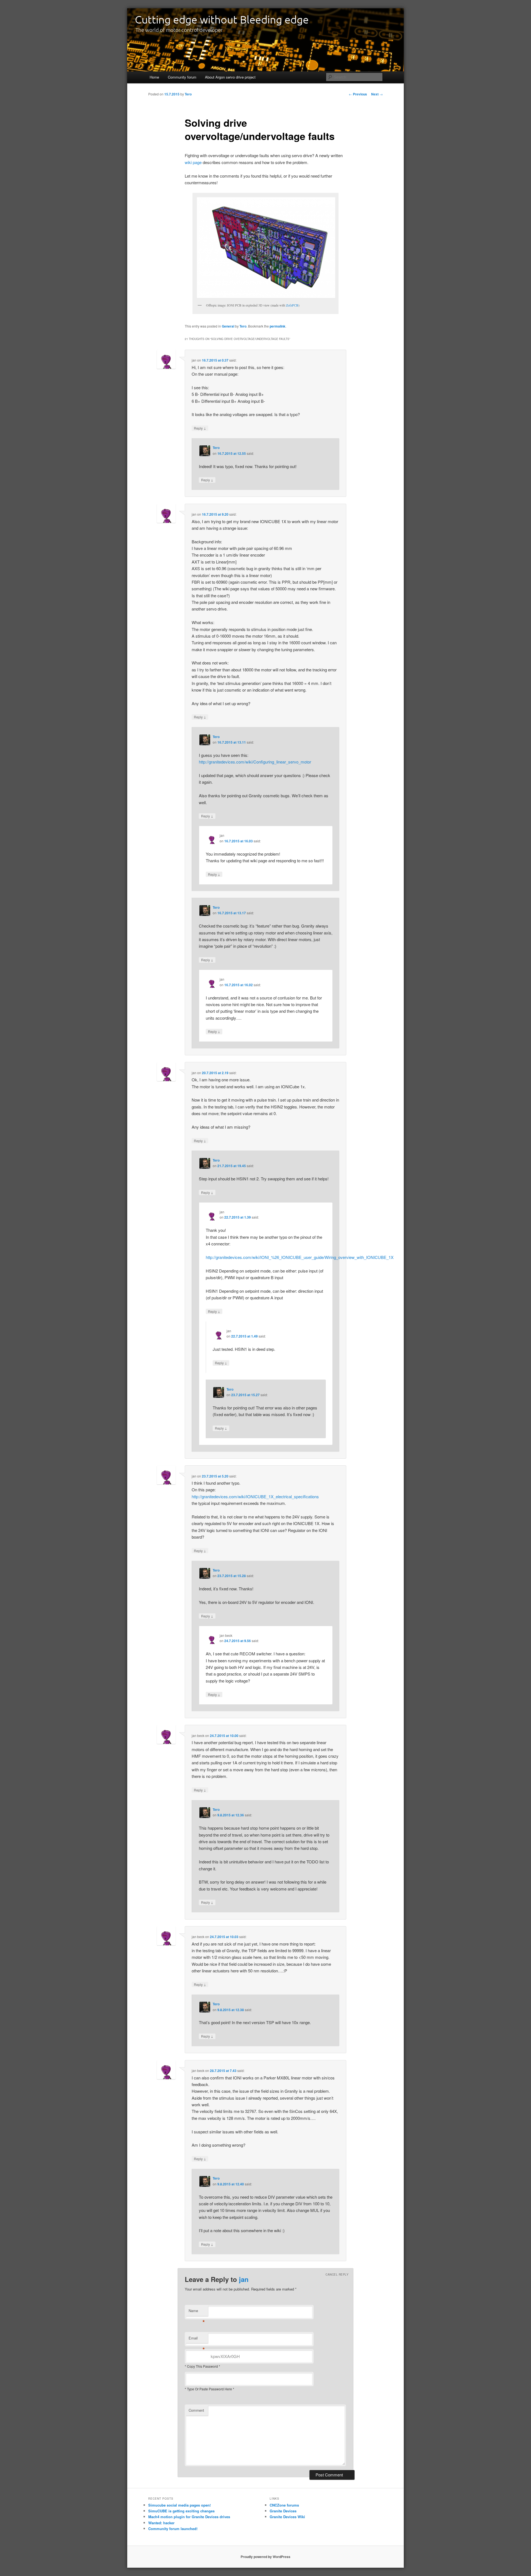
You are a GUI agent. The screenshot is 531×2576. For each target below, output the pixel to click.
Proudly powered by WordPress (265, 2557)
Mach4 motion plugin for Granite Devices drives (189, 2517)
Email (197, 2339)
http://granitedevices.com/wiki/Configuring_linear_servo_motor (255, 762)
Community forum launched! (173, 2529)
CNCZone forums (284, 2505)
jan (244, 2279)
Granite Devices (283, 2511)
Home (154, 77)
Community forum (182, 77)
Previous (358, 94)
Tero (188, 94)
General (228, 326)
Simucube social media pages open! (179, 2505)
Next (377, 94)
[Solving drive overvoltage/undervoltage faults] (265, 248)
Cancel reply (337, 2274)
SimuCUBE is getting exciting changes (181, 2511)
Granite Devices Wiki (287, 2517)
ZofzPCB (292, 305)
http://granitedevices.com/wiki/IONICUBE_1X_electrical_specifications (255, 1496)
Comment (196, 2410)
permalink (278, 326)
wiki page (193, 162)
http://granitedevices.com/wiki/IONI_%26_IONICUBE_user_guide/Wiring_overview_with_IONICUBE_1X (300, 1257)
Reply (200, 428)
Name (197, 2312)
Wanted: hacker (161, 2523)
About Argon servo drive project (230, 77)
